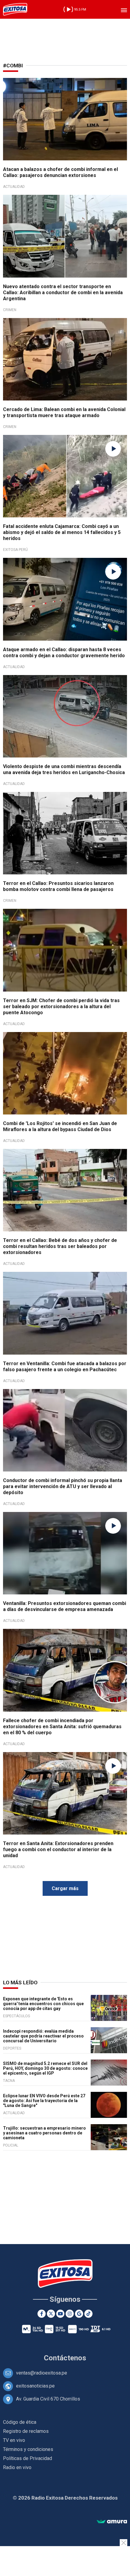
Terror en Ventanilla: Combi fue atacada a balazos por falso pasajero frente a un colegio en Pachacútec (65, 1367)
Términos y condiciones (28, 2449)
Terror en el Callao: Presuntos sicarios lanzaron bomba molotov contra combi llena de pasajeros (58, 886)
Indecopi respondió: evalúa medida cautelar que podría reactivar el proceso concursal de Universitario (43, 2036)
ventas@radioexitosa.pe (42, 2373)
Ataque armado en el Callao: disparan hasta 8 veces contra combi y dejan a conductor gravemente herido (64, 653)
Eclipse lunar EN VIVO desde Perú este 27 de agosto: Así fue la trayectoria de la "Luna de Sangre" (44, 2101)
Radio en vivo (17, 2467)
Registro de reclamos (26, 2431)
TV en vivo (14, 2440)
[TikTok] (88, 2314)
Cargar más (65, 1888)
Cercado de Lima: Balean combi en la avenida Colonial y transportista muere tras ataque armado (64, 412)
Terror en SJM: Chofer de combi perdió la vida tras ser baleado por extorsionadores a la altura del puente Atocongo (61, 1007)
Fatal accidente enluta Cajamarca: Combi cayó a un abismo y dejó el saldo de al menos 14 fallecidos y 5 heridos (62, 532)
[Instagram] (70, 2314)
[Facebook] (42, 2314)
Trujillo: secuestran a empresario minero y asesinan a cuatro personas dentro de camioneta (44, 2133)
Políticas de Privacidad (28, 2458)
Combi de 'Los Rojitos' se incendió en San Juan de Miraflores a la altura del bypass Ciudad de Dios (60, 1126)
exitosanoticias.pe (35, 2386)
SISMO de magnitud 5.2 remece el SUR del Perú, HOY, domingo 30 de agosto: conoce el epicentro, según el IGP (45, 2068)
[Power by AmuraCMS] (112, 2522)
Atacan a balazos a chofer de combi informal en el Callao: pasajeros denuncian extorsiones (60, 172)
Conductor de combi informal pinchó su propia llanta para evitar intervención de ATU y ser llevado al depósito (63, 1486)
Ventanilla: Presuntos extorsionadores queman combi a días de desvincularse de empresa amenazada (65, 1606)
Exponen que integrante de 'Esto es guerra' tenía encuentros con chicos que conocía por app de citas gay (43, 2004)
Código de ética (20, 2422)
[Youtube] (60, 2314)
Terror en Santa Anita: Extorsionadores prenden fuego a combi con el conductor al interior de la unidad (58, 1849)
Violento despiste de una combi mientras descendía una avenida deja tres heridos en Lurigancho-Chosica (64, 769)
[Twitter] (51, 2314)
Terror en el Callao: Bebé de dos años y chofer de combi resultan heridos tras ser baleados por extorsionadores (60, 1246)
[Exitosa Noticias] (15, 9)
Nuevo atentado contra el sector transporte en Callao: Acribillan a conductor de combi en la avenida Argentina (63, 293)
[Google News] (79, 2314)
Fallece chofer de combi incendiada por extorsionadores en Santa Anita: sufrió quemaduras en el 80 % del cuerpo (62, 1727)
